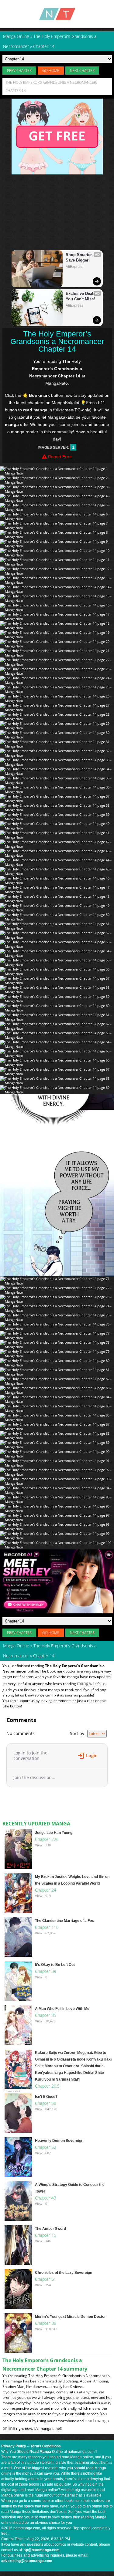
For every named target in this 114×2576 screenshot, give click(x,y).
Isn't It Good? (46, 2097)
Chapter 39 (46, 1971)
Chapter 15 (46, 2235)
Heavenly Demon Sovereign (59, 2141)
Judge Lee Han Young (54, 1833)
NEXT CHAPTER (82, 71)
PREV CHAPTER (19, 71)
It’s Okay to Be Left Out (55, 1965)
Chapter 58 (46, 2103)
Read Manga (40, 2452)
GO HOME (51, 71)
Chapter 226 (47, 1839)
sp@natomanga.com (42, 2550)
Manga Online (16, 1646)
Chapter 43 (46, 2198)
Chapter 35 (46, 2015)
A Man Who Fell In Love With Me (62, 2009)
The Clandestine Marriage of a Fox (64, 1921)
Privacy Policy (14, 2446)
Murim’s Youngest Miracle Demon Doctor (70, 2317)
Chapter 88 (46, 2323)
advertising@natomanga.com (27, 2561)
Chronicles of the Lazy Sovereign (64, 2273)
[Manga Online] (57, 14)
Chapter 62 (46, 2147)
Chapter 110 (47, 1927)
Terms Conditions (46, 2446)
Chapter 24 (46, 1890)
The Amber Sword (50, 2229)
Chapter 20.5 (47, 2086)
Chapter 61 (46, 2279)
